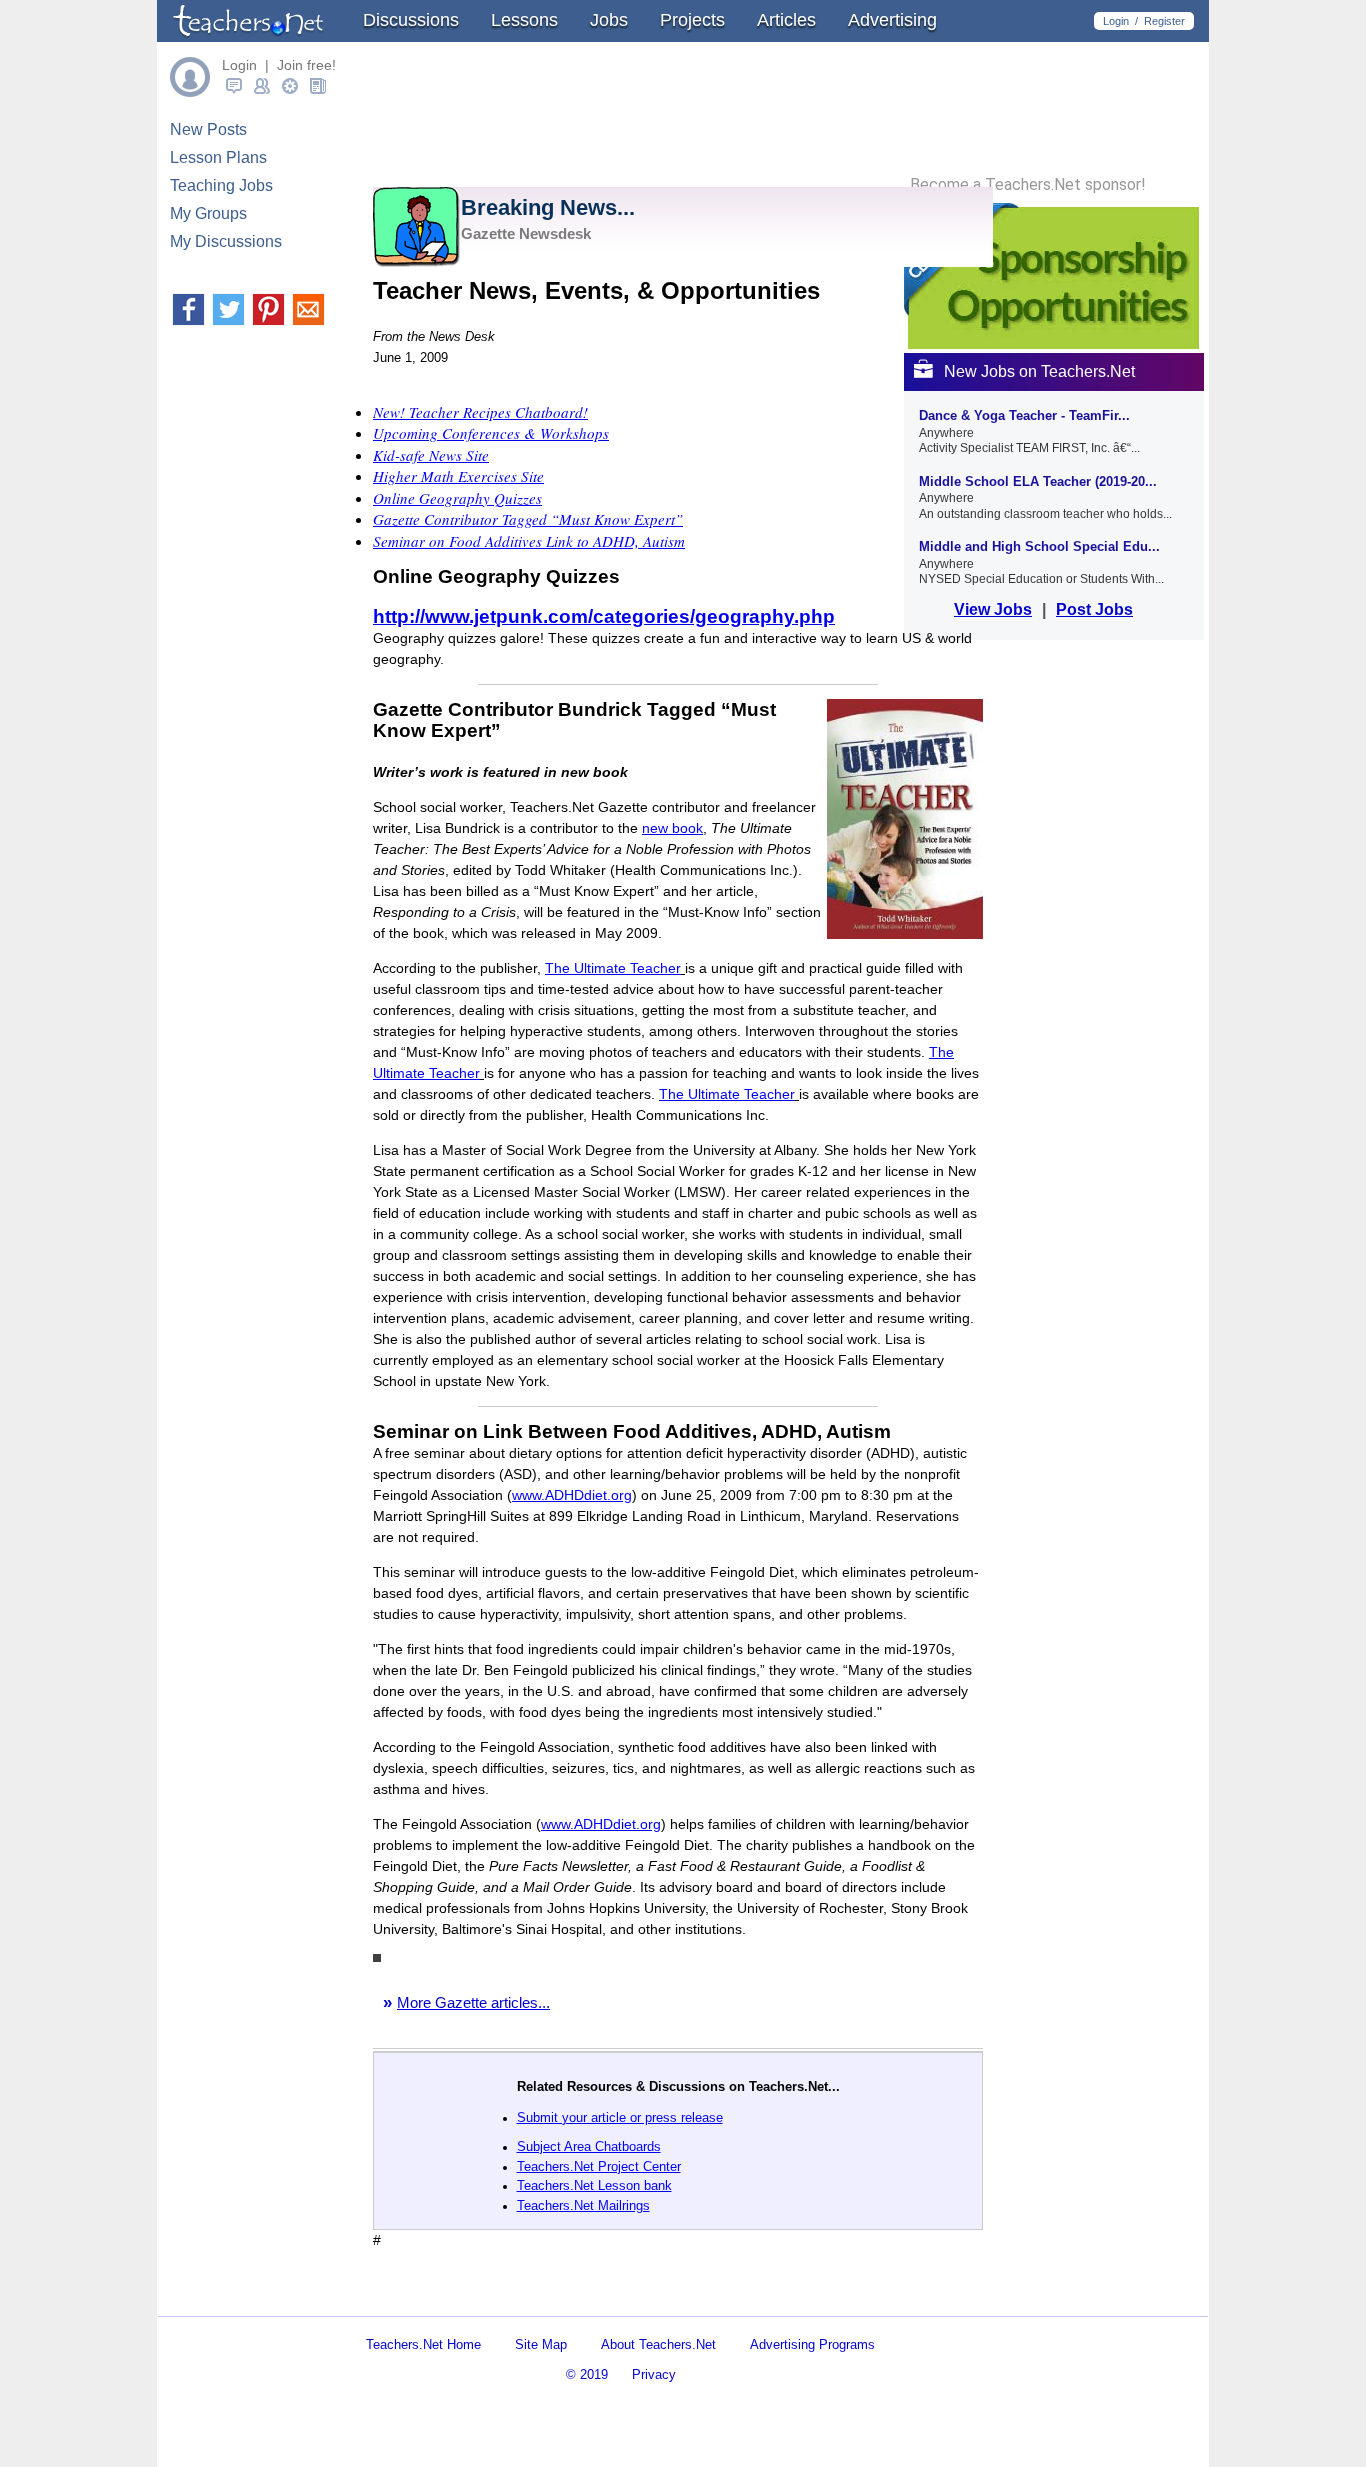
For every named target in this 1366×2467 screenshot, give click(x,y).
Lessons (524, 20)
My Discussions (226, 241)
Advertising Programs (812, 2344)
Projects (692, 20)
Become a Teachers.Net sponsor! (1028, 185)
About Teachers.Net (658, 2344)
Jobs (609, 20)
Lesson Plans (218, 157)
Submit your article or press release (620, 2117)
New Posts (208, 129)
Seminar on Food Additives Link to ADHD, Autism (529, 541)
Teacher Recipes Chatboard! (480, 412)
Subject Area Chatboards (589, 2146)
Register (1164, 21)
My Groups (208, 213)
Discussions (411, 20)
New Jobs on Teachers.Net (1039, 371)
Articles (786, 20)
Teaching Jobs (221, 185)
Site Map (541, 2344)
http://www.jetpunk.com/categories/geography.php (604, 616)
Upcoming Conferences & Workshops (491, 433)
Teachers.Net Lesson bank (594, 2185)
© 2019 (587, 2374)
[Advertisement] (607, 2298)
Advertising (892, 20)
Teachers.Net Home (423, 2344)
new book (672, 828)
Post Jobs (1094, 609)
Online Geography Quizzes (457, 498)
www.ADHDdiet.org (572, 1495)
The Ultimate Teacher (613, 968)
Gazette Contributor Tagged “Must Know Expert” (528, 519)
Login (1116, 21)
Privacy (654, 2374)
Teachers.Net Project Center (599, 2166)
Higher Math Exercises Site (458, 476)
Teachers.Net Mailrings (583, 2205)
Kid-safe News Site (431, 455)
